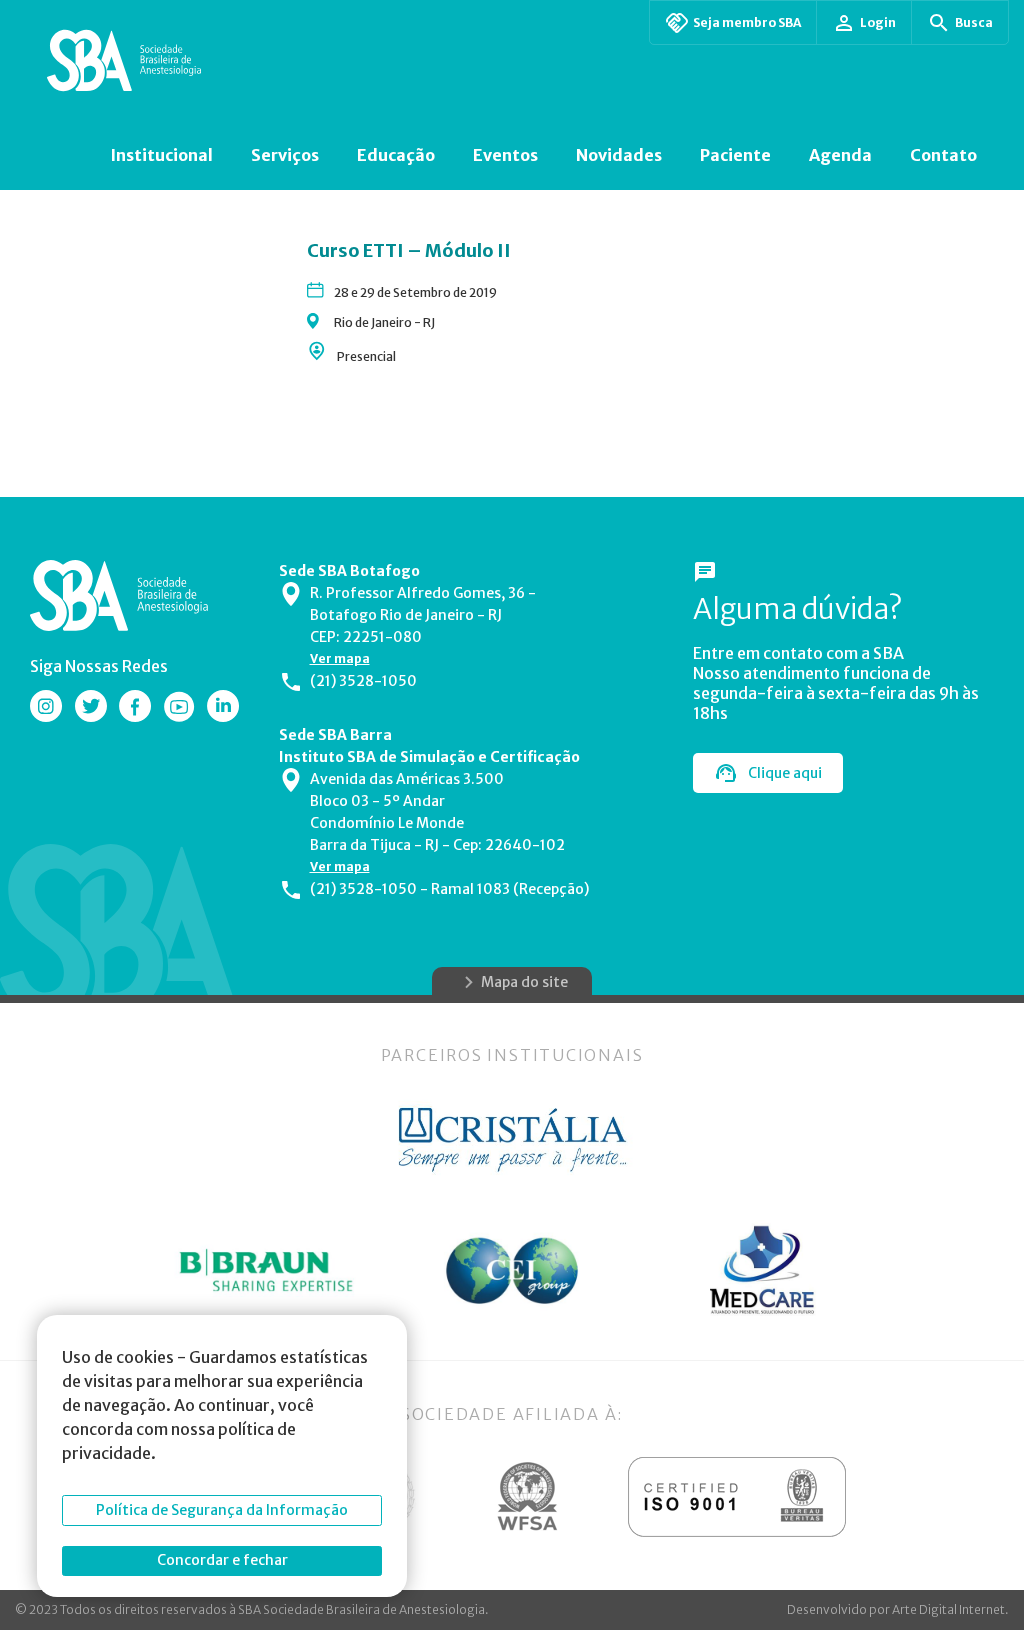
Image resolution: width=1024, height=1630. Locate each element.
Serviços (285, 155)
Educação (396, 155)
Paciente (735, 155)
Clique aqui (785, 773)
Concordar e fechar (222, 1560)
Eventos (505, 155)
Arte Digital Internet (948, 1609)
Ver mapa (340, 658)
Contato (943, 155)
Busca (974, 22)
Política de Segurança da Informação (222, 1510)
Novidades (619, 155)
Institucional (161, 155)
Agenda (840, 155)
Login (878, 22)
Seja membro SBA (747, 22)
